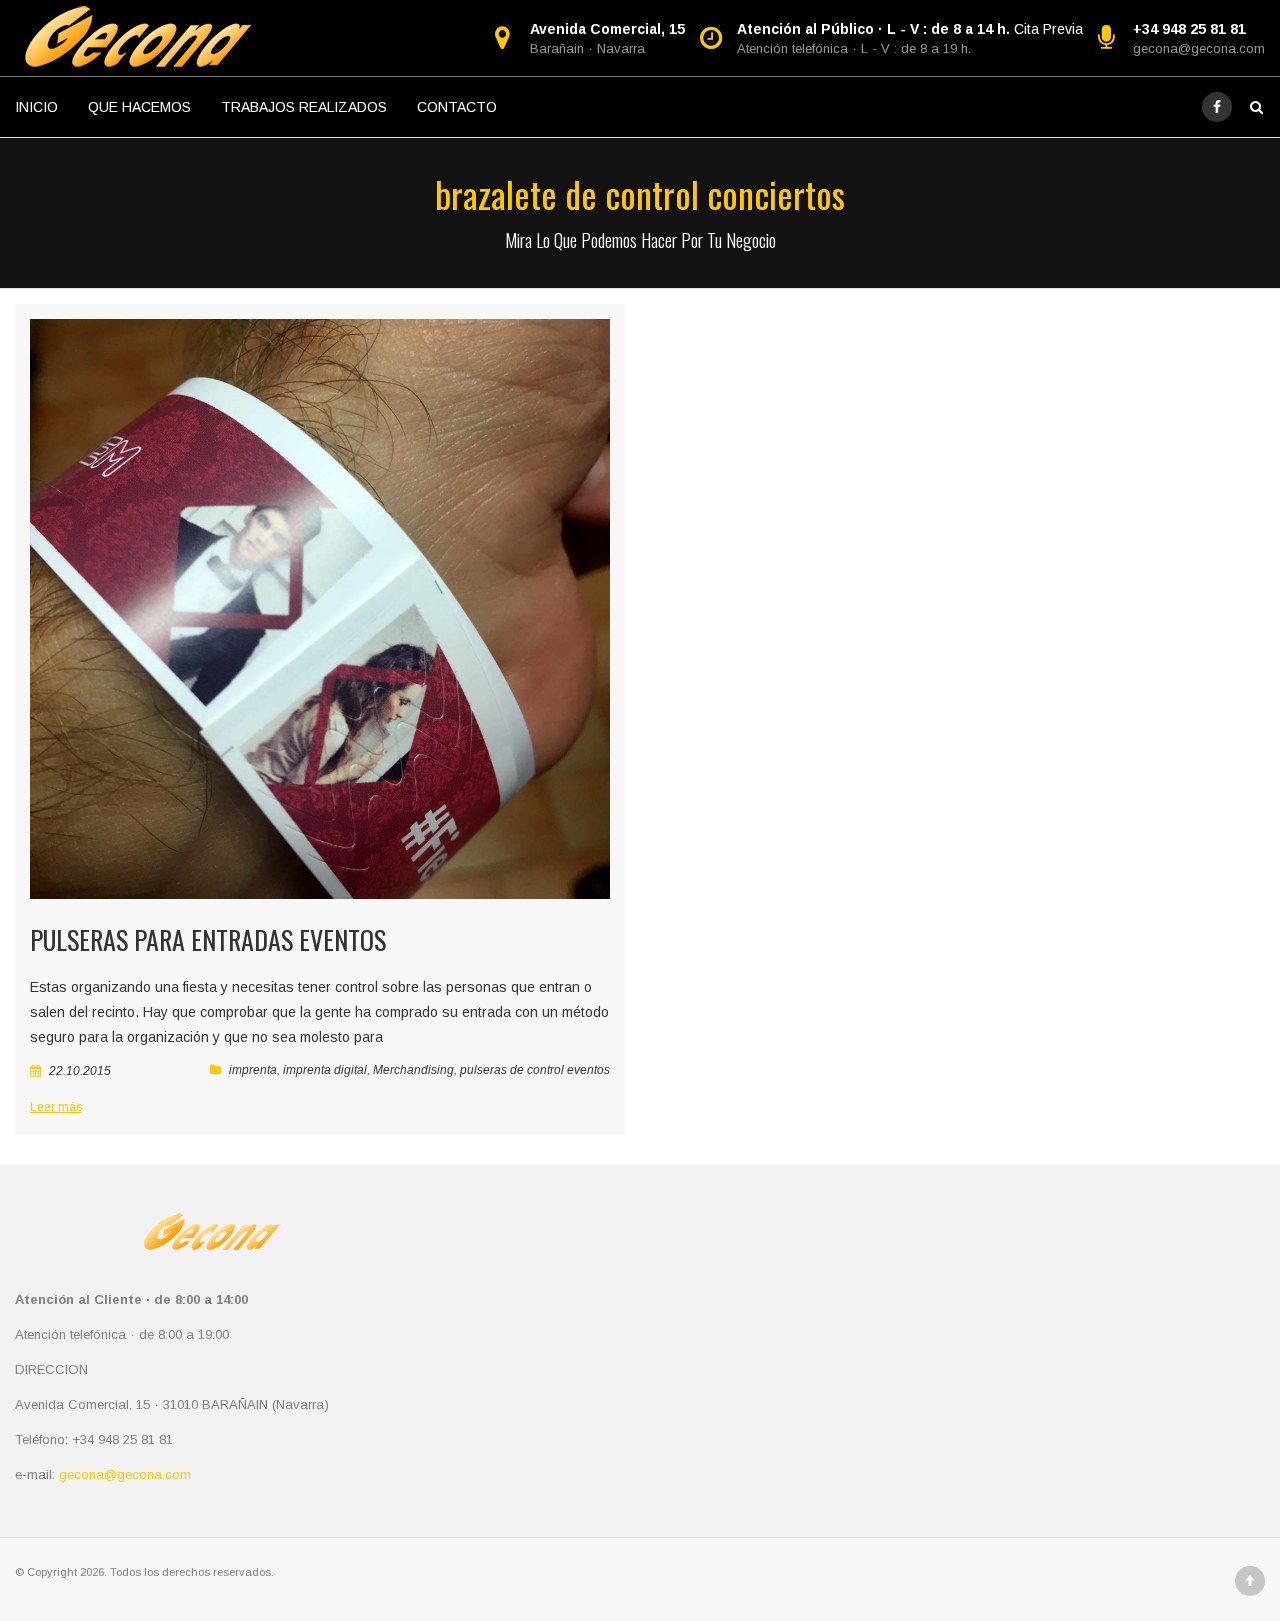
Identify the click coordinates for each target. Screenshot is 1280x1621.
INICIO (36, 107)
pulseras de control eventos (535, 1070)
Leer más (56, 1107)
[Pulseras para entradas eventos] (320, 609)
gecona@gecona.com (1199, 48)
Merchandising (413, 1070)
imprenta (253, 1070)
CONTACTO (457, 107)
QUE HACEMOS (139, 107)
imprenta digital (325, 1070)
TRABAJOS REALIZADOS (304, 107)
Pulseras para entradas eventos (208, 939)
